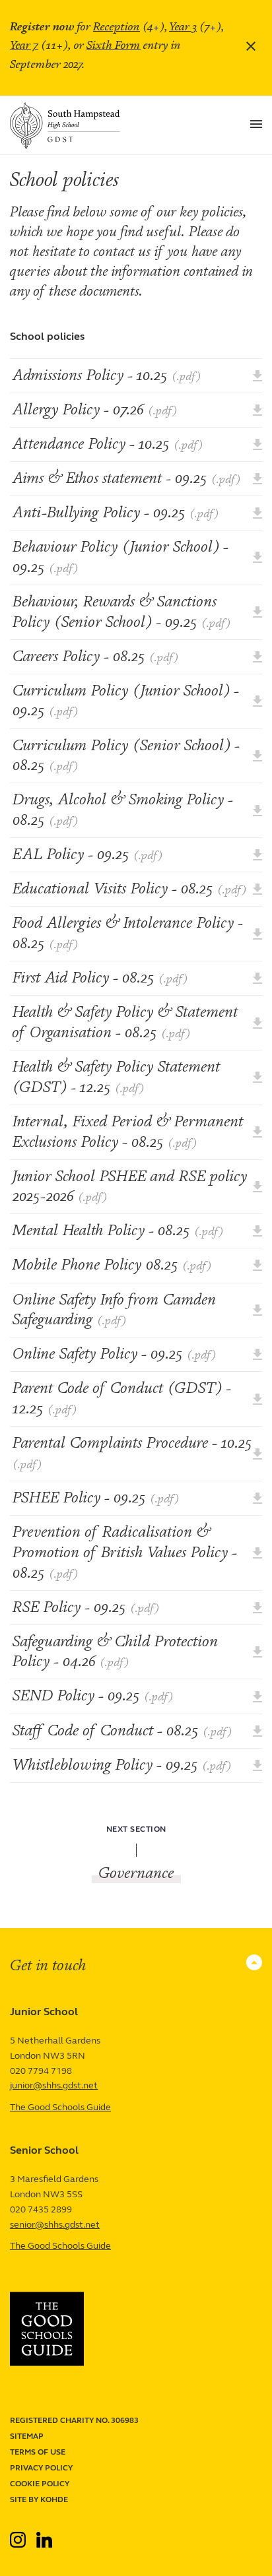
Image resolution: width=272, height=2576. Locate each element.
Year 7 (24, 45)
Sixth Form (114, 45)
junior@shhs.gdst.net (54, 2085)
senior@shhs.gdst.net (55, 2225)
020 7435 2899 (41, 2209)
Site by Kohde (39, 2499)
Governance (136, 1873)
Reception (117, 27)
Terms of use (38, 2452)
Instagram (19, 2534)
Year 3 (183, 27)
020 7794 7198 (41, 2071)
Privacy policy (41, 2468)
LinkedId (44, 2534)
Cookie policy (40, 2484)
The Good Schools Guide (60, 2107)
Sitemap (27, 2436)
